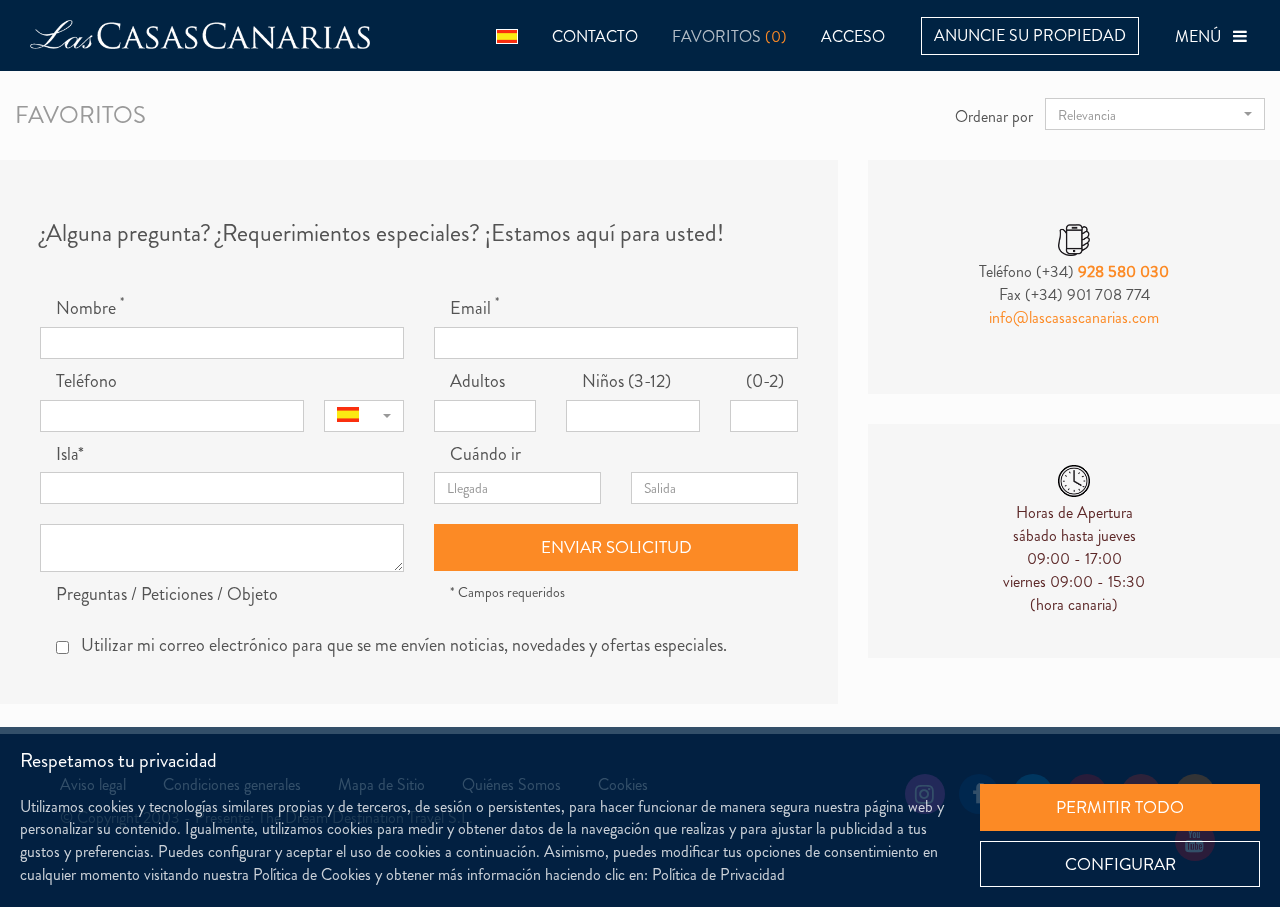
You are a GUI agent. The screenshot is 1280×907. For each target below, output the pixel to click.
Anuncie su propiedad (1030, 35)
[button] (507, 35)
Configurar (1120, 864)
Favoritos (729, 36)
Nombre (90, 308)
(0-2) (765, 381)
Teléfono (86, 381)
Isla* (70, 454)
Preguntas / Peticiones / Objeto (167, 594)
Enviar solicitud (616, 547)
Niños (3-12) (626, 381)
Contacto (595, 36)
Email (474, 308)
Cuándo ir (485, 454)
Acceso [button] (853, 36)
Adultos (477, 381)
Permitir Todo (1120, 807)
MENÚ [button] (1204, 36)
